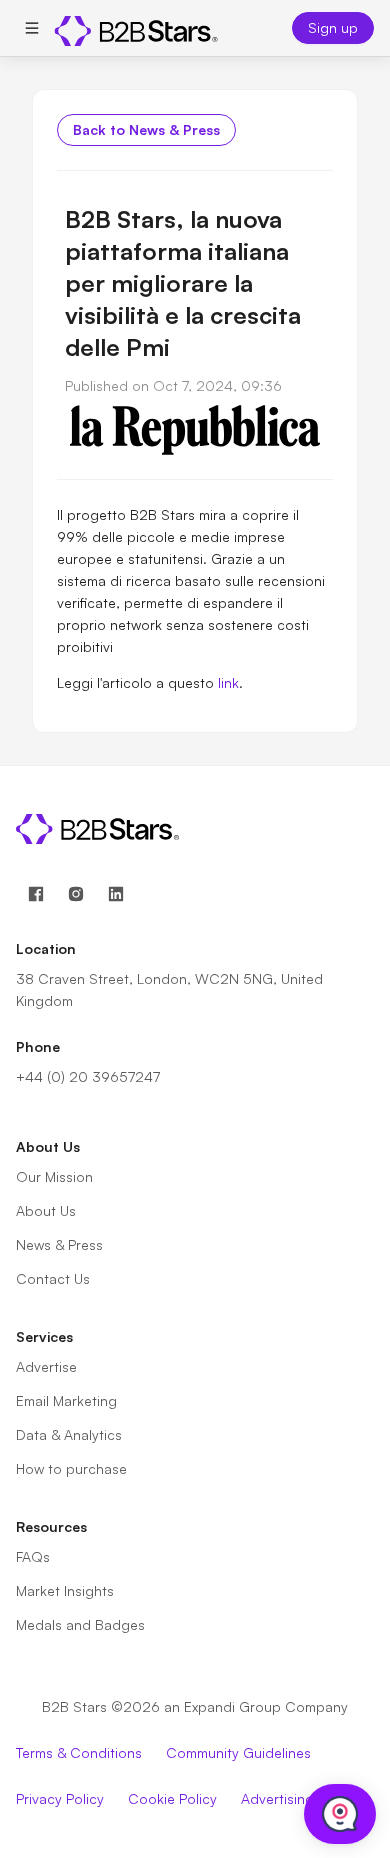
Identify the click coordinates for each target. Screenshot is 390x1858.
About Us (46, 1210)
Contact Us (53, 1278)
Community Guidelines (238, 1752)
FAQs (33, 1556)
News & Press (59, 1244)
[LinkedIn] (116, 894)
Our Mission (54, 1176)
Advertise (46, 1366)
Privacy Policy (60, 1798)
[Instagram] (76, 894)
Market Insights (65, 1590)
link (226, 682)
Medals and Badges (80, 1624)
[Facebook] (36, 894)
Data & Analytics (69, 1434)
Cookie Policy (172, 1798)
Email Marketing (66, 1400)
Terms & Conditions (79, 1752)
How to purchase (71, 1468)
